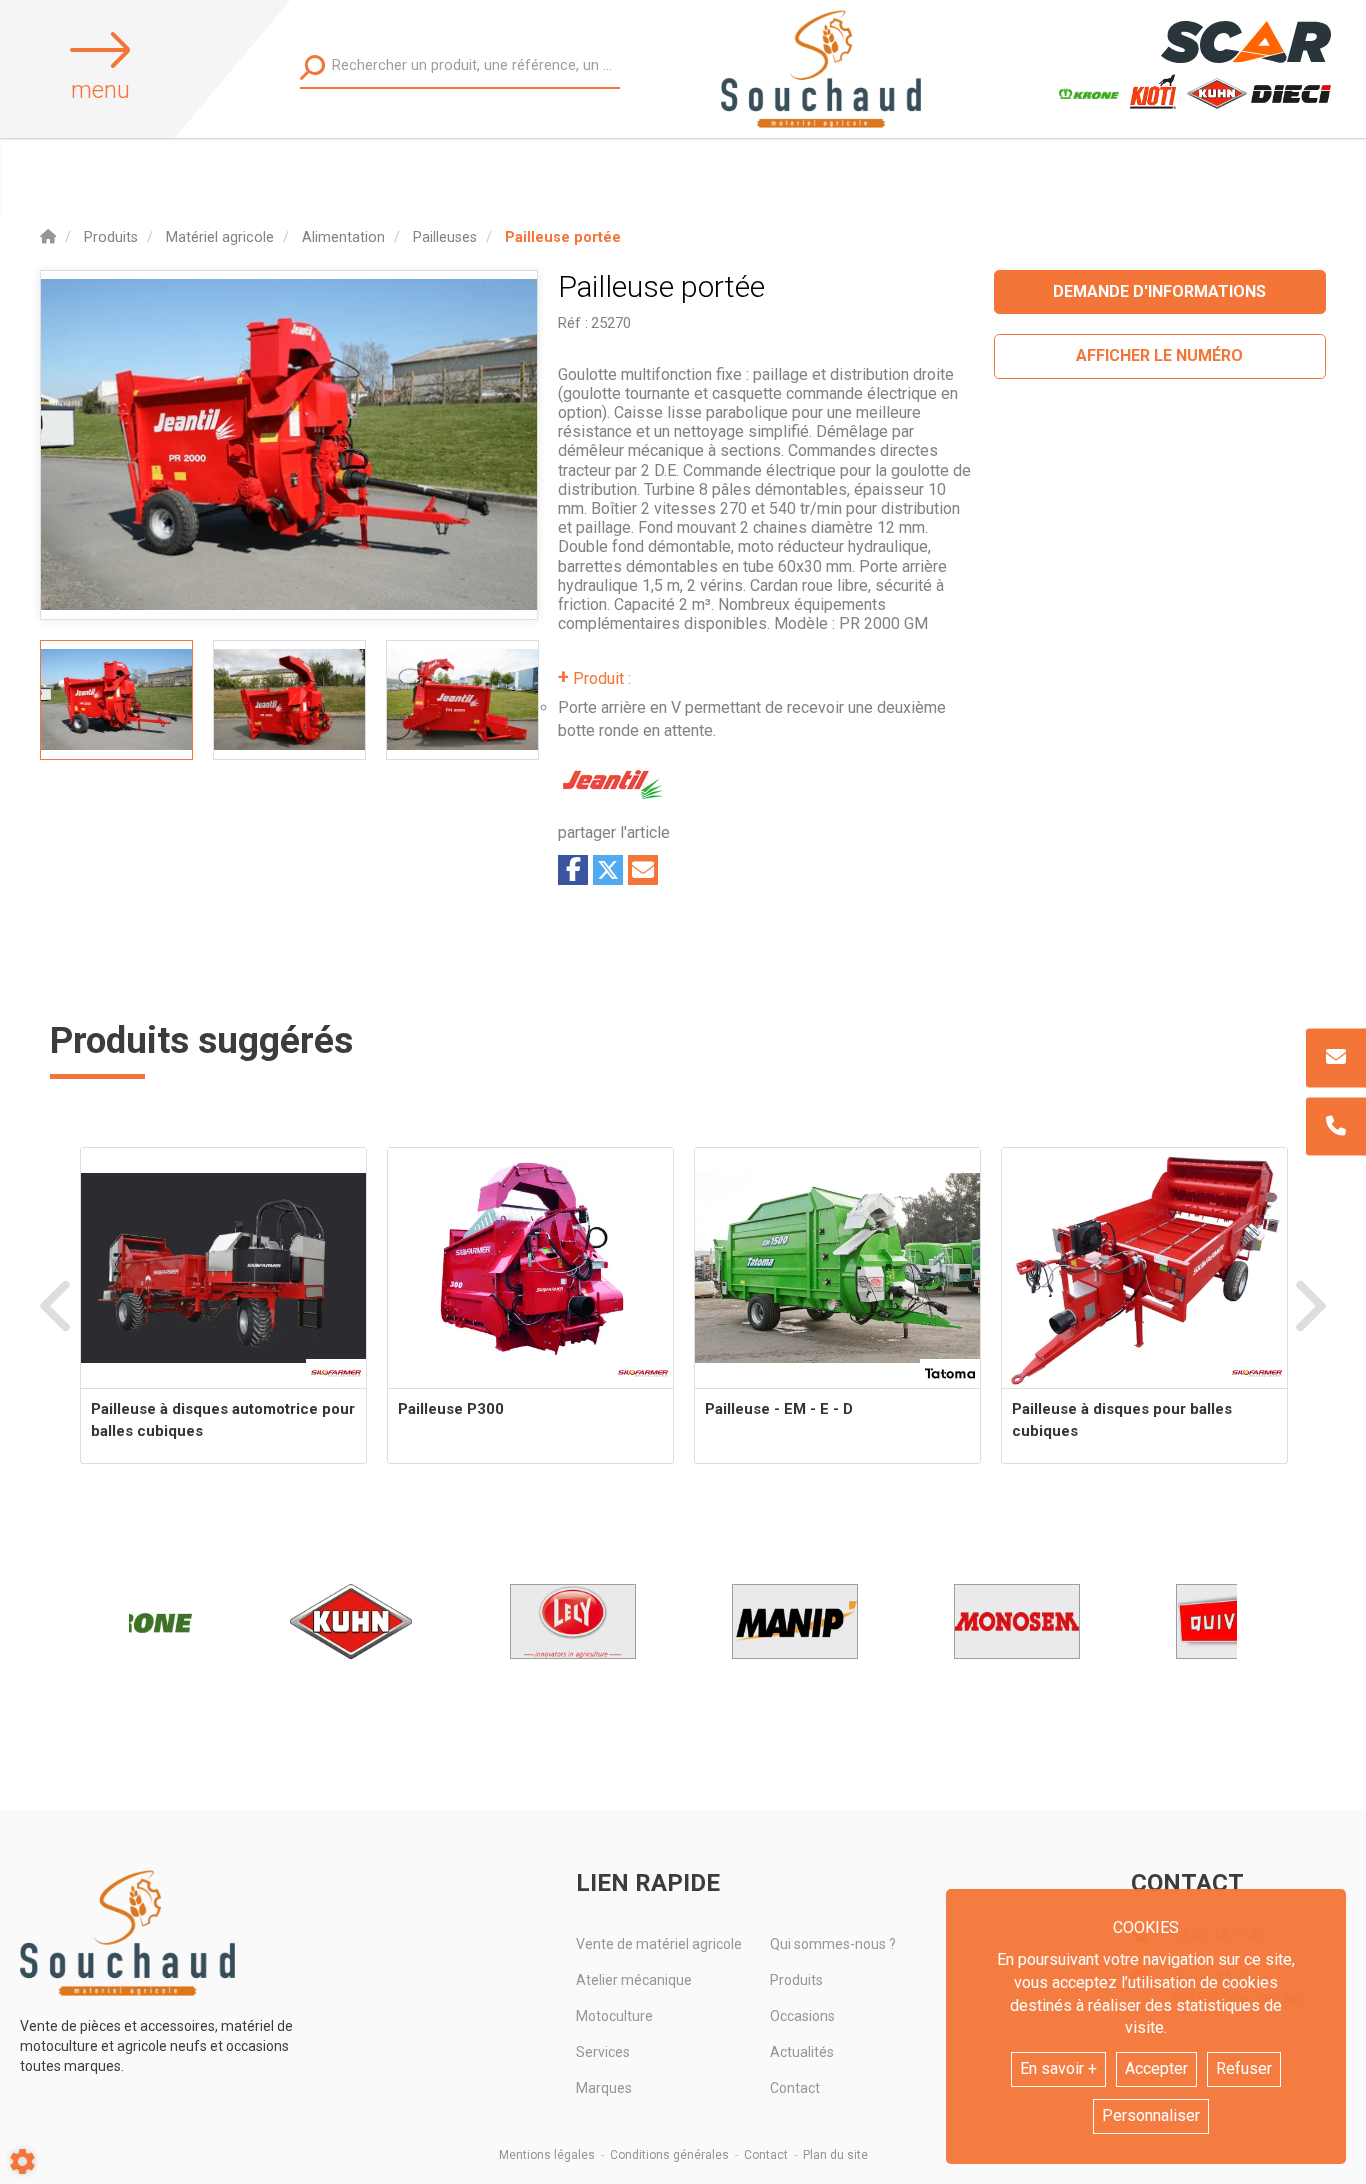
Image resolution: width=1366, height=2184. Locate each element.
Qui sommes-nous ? (833, 1944)
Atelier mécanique (634, 1980)
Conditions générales (669, 2155)
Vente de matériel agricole (659, 1944)
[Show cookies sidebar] (22, 2161)
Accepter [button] (1156, 2068)
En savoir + (1058, 2068)
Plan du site (835, 2155)
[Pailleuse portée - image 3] (462, 700)
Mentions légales (547, 2155)
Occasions (802, 2016)
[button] (563, 237)
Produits (796, 1980)
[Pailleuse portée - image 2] (289, 700)
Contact (795, 2088)
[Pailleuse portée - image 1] (116, 700)
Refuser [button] (1244, 2068)
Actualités (802, 2052)
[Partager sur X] (608, 870)
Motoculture (614, 2016)
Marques (604, 2088)
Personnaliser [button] (1151, 2115)
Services (603, 2052)
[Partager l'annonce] (643, 870)
